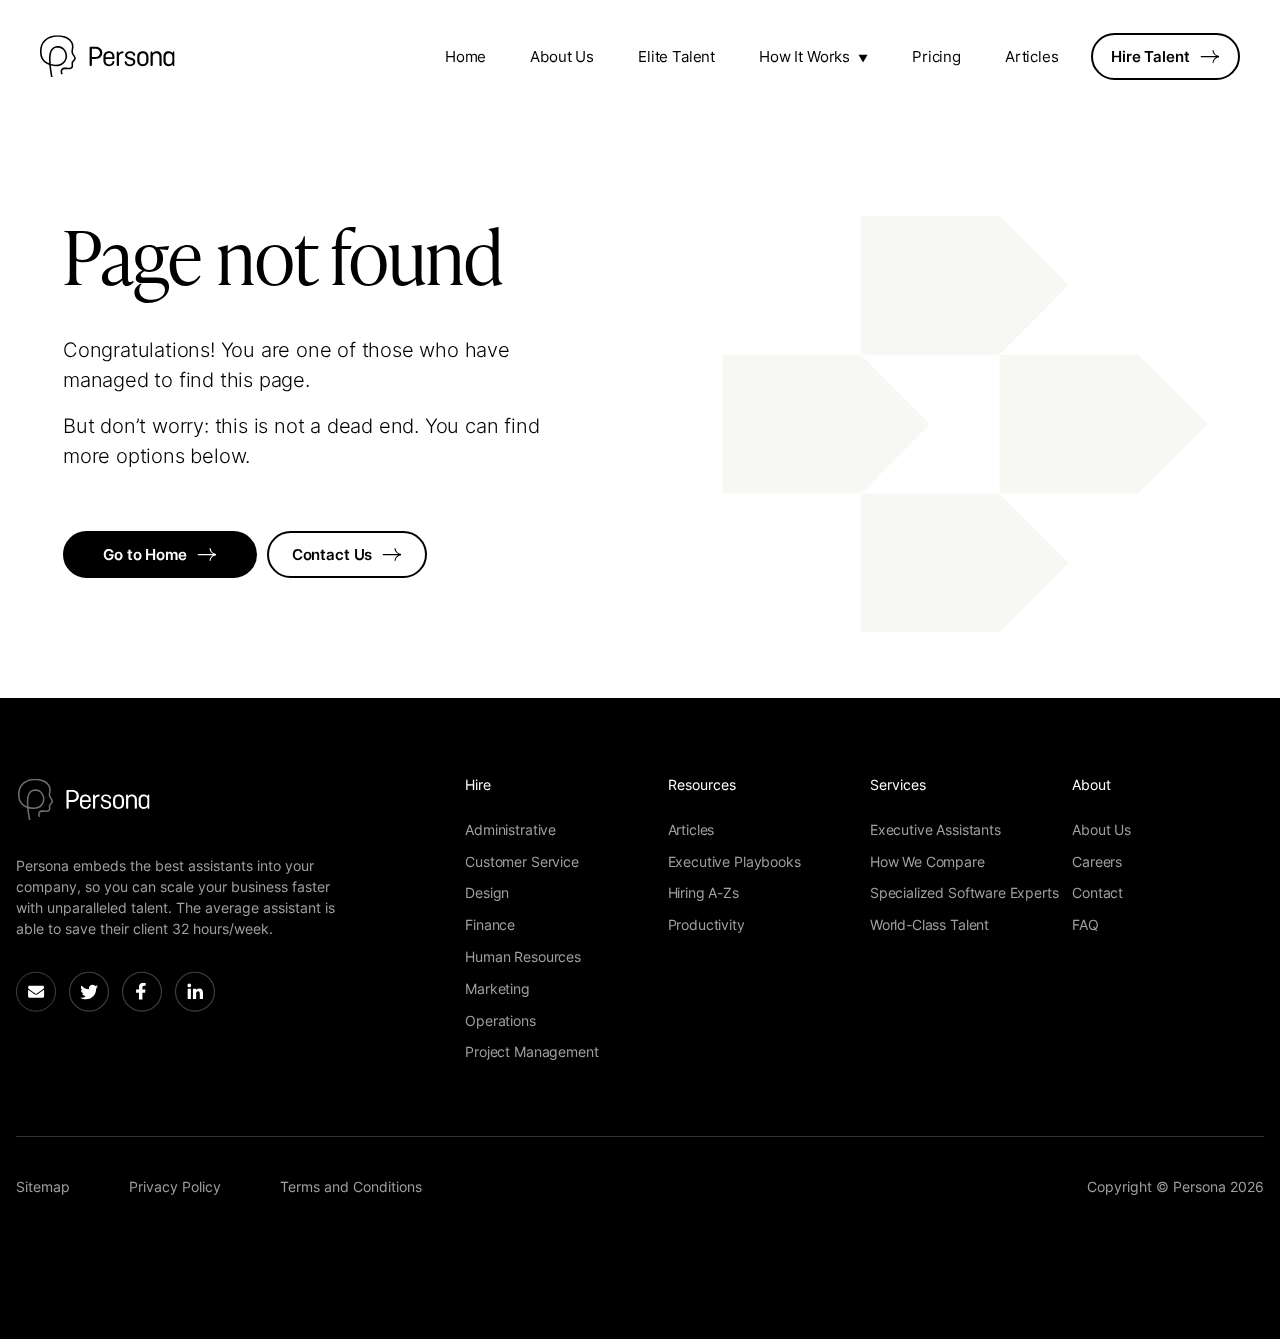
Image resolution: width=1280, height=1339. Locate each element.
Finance (490, 924)
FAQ (1085, 924)
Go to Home (145, 554)
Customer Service (521, 861)
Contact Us (332, 554)
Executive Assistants (935, 829)
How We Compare (927, 861)
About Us (562, 56)
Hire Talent (1150, 56)
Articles (1032, 56)
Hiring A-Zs (703, 892)
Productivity (706, 924)
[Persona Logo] (107, 56)
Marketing (497, 988)
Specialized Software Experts (964, 892)
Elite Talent (676, 56)
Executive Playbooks (734, 861)
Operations (500, 1020)
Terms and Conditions (351, 1186)
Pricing (936, 56)
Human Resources (523, 956)
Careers (1097, 861)
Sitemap (43, 1186)
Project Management (531, 1051)
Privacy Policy (175, 1186)
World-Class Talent (929, 924)
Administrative (510, 829)
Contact (1097, 892)
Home (465, 56)
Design (487, 892)
